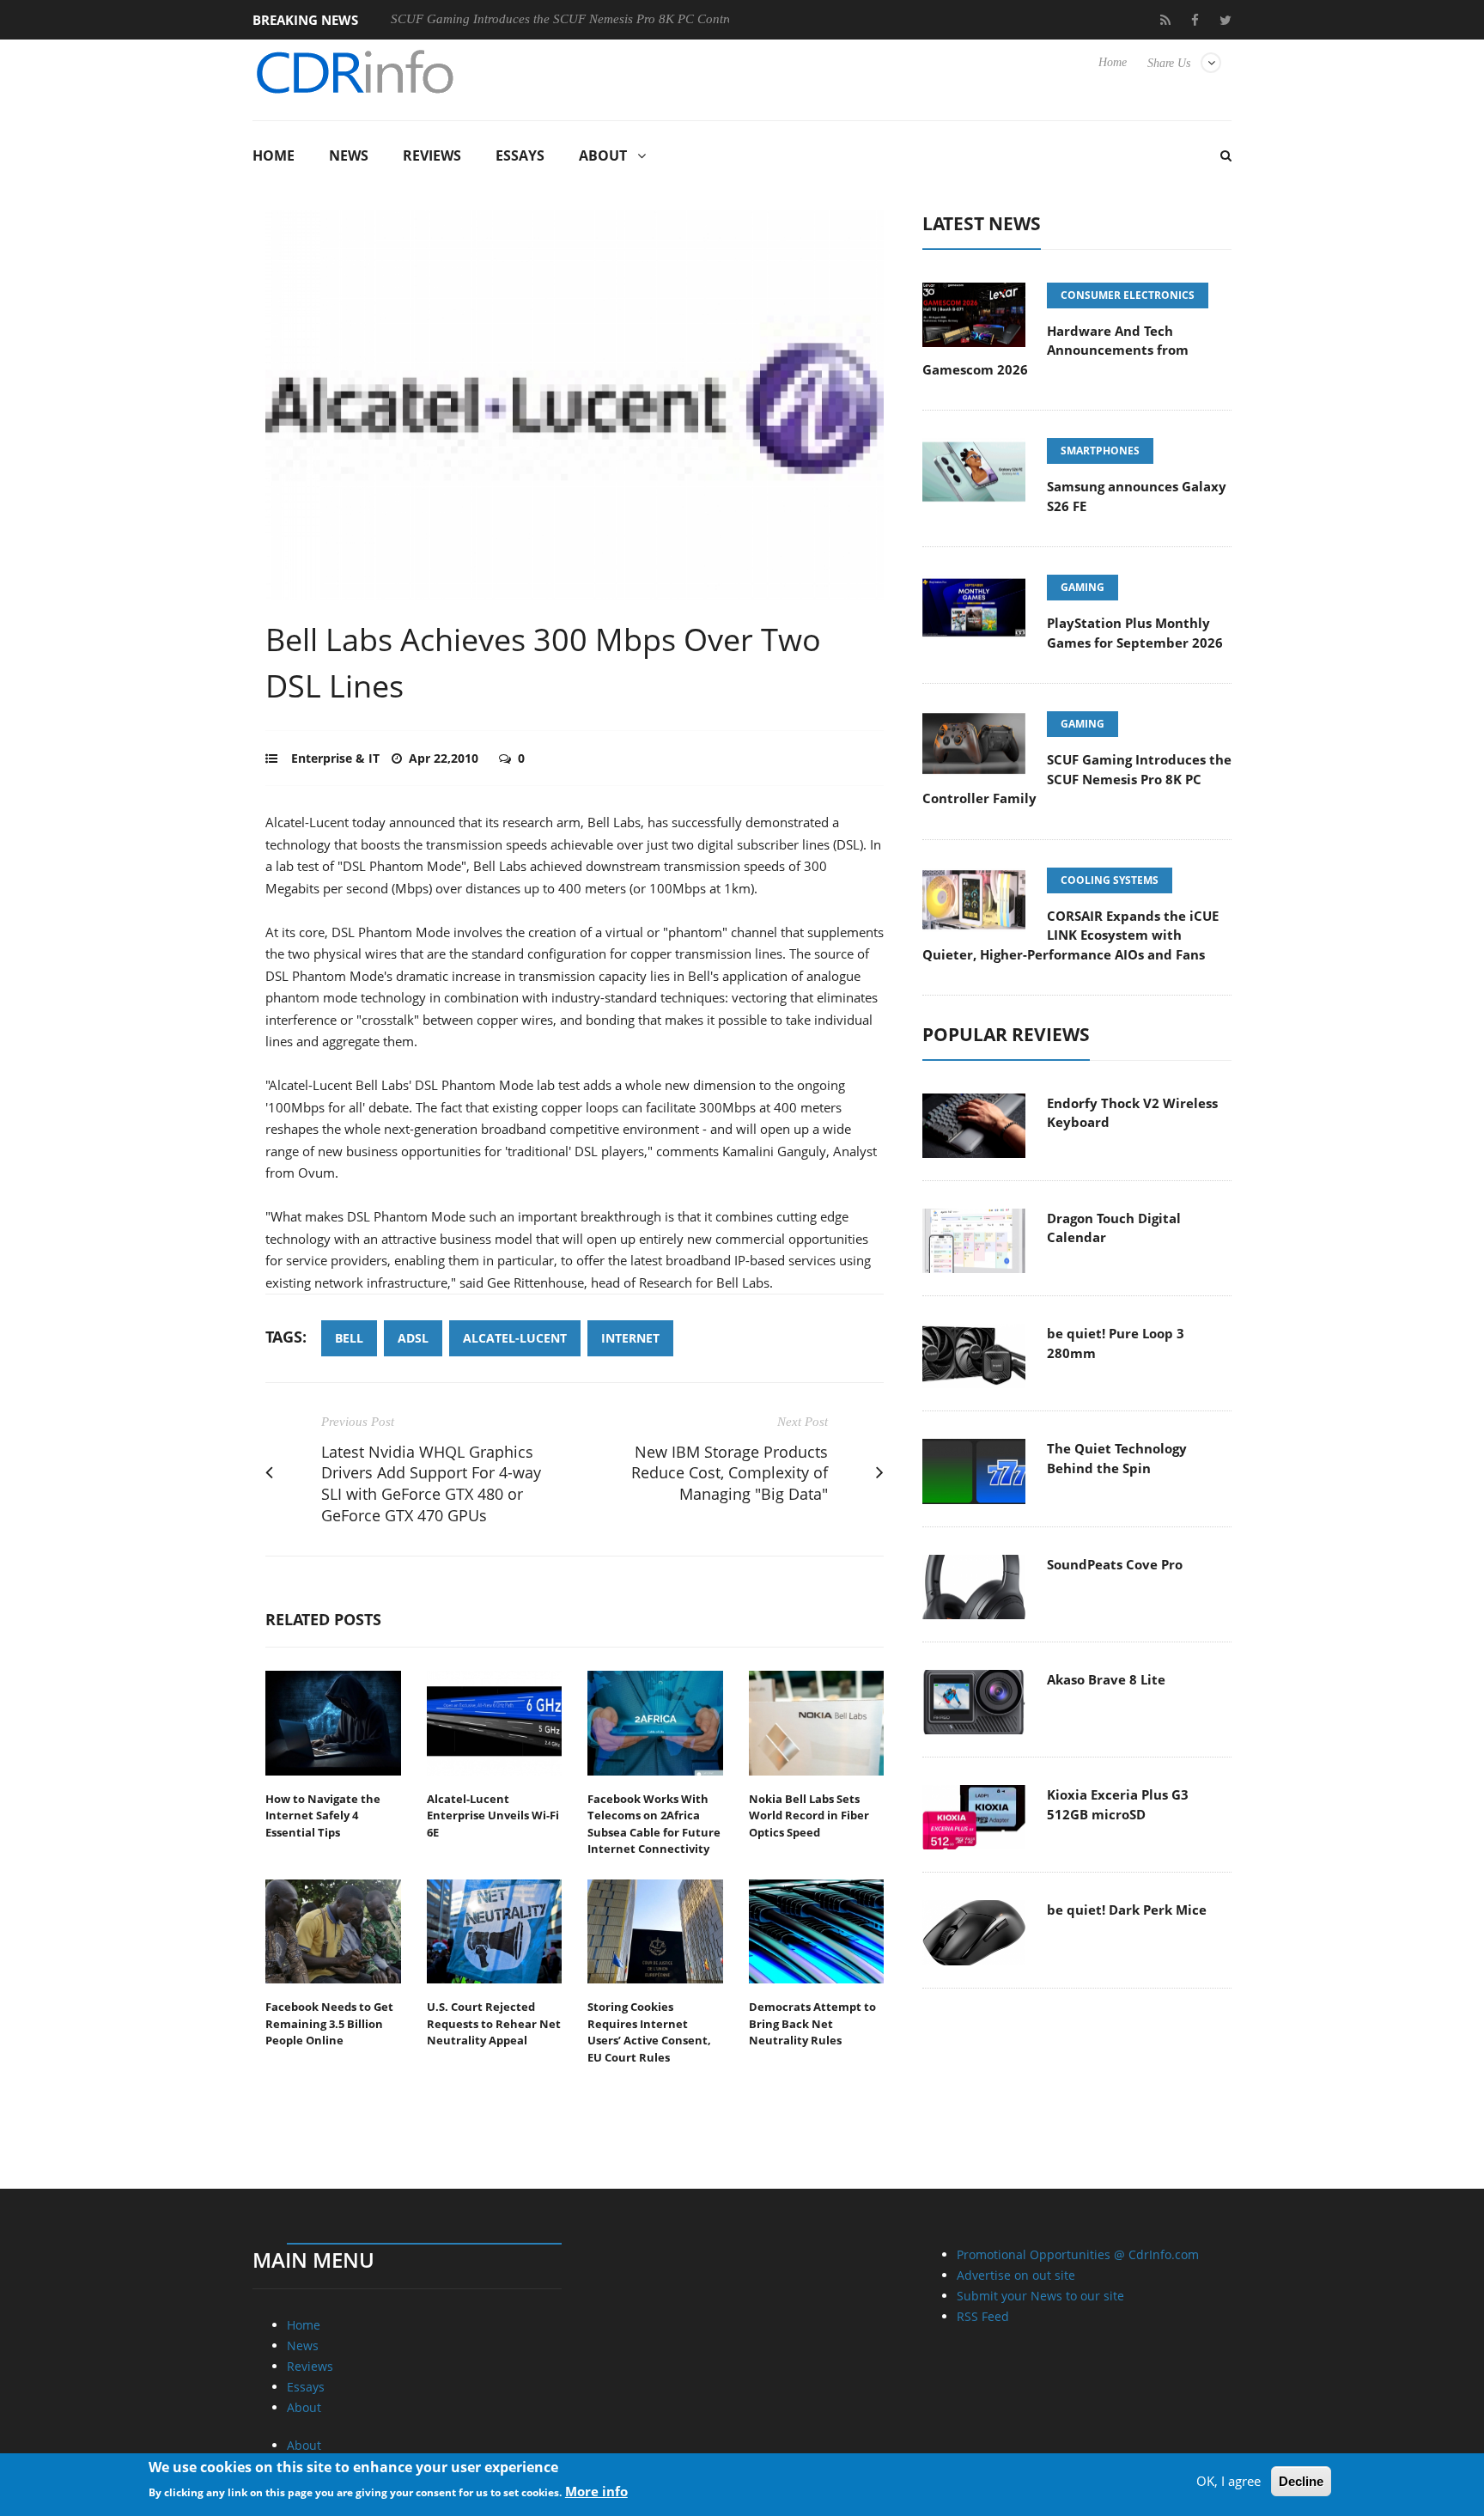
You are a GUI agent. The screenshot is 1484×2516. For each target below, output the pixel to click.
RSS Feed (983, 2316)
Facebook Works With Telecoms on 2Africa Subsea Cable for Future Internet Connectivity (654, 1824)
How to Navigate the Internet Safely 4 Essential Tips (323, 1815)
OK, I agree (1229, 2481)
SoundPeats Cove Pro (1115, 1564)
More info (596, 2491)
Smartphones (1100, 451)
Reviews (432, 155)
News (349, 155)
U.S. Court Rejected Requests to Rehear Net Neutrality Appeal (494, 2023)
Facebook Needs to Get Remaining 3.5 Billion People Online (329, 2023)
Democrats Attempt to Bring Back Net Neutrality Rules (812, 2023)
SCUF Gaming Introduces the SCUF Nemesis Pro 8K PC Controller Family (526, 19)
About (603, 155)
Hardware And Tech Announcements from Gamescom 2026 (1055, 350)
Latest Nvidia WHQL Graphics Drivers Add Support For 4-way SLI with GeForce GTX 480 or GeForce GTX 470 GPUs (431, 1483)
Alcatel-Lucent (515, 1338)
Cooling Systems (1110, 880)
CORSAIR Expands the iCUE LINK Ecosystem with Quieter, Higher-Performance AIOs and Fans (1070, 935)
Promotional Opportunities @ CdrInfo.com (1078, 2254)
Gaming (1083, 587)
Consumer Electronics (1128, 295)
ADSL (413, 1338)
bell (349, 1338)
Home (1113, 62)
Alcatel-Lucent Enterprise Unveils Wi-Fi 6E (493, 1815)
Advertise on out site (1016, 2275)
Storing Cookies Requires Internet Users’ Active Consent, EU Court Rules (649, 2032)
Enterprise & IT (335, 758)
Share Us (1169, 63)
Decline (1301, 2481)
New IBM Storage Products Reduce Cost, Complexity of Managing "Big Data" (730, 1473)
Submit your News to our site (1040, 2296)
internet (630, 1338)
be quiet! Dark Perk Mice (1127, 1910)
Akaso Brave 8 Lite (1106, 1679)
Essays (520, 155)
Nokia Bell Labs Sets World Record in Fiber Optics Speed (809, 1815)
